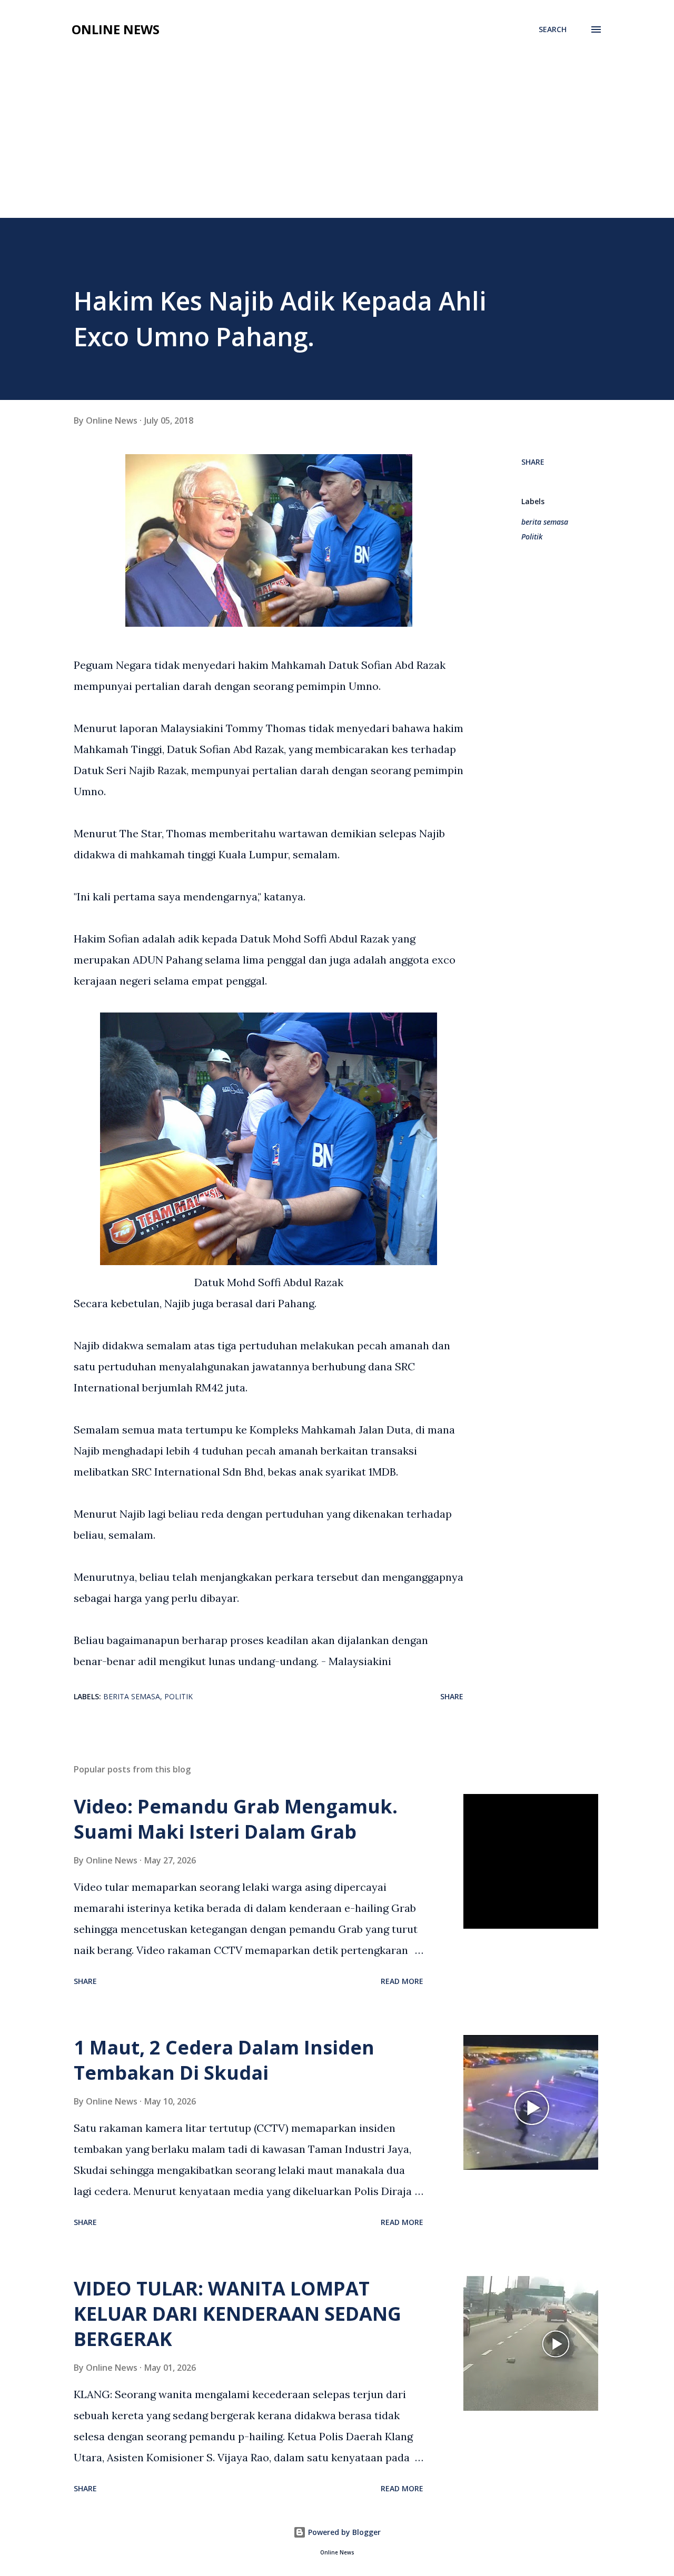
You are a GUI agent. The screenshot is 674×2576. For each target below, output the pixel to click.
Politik (532, 537)
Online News (116, 29)
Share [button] (533, 462)
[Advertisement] (337, 139)
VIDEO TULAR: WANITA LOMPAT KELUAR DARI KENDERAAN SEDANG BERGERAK (237, 2314)
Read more (402, 1981)
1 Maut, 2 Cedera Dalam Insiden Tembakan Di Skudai (224, 2060)
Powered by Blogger (343, 2532)
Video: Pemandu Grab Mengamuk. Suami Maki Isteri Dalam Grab (236, 1819)
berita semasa (545, 522)
